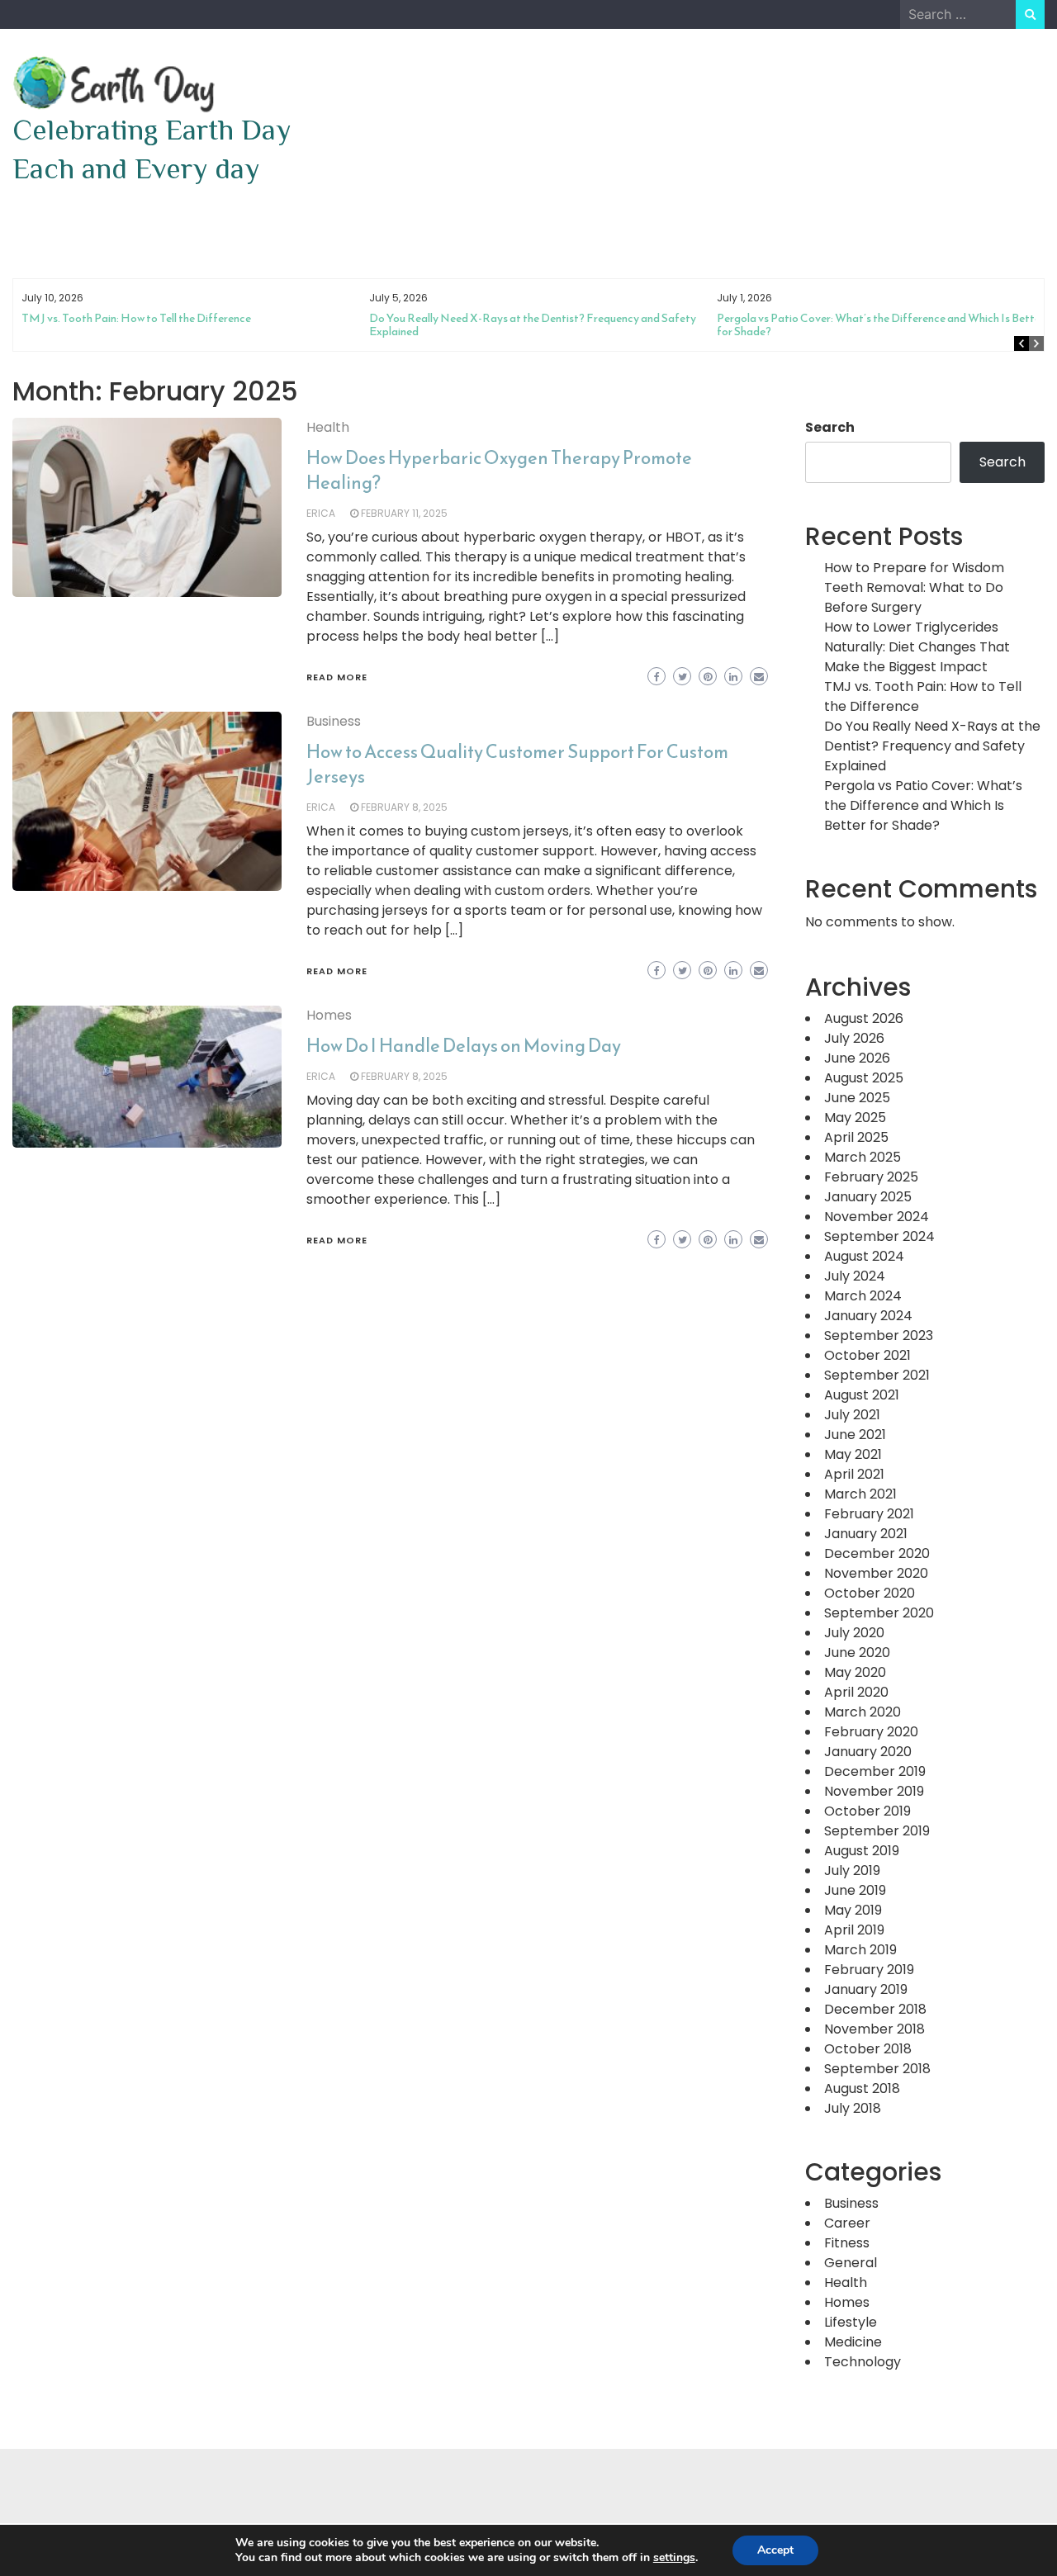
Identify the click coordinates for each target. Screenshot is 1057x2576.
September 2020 (879, 1613)
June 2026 (857, 1058)
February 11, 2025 (404, 513)
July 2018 (853, 2108)
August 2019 (862, 1851)
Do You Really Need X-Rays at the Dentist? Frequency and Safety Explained (533, 325)
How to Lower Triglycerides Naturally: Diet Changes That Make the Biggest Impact (917, 647)
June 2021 (855, 1435)
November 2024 (877, 1217)
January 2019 (866, 1989)
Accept (775, 2550)
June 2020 (857, 1653)
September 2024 (879, 1236)
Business (334, 721)
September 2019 (877, 1831)
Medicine (853, 2342)
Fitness (847, 2243)
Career (847, 2223)
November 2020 (876, 1573)
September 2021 (877, 1375)
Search (830, 427)
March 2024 (863, 1296)
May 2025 (855, 1118)
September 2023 (879, 1335)
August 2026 (864, 1018)
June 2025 (857, 1098)
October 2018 (868, 2049)
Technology (863, 2362)
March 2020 (863, 1712)
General (851, 2263)
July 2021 (852, 1415)
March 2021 (860, 1494)
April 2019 (854, 1930)
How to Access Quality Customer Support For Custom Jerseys (517, 764)
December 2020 (877, 1553)
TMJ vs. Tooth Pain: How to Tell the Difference (136, 318)
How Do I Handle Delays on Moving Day (464, 1046)
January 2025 (868, 1197)
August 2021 (862, 1395)
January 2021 (866, 1534)
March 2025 (863, 1157)
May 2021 (853, 1454)
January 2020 (868, 1752)
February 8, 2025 (404, 807)
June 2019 (855, 1890)
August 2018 (862, 2088)
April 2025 (856, 1137)
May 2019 (853, 1910)
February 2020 (871, 1732)
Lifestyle (851, 2322)
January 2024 (868, 1316)
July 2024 (855, 1276)
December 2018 (875, 2009)
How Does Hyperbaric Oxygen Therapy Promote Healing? (499, 470)
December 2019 (875, 1771)
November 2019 (874, 1791)
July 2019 (852, 1870)
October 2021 (867, 1355)
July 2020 (854, 1633)
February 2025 (871, 1177)
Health (328, 427)
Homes (329, 1015)
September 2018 (877, 2069)
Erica (321, 513)
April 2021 (854, 1474)
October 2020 (870, 1593)
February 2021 (869, 1514)
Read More (337, 677)
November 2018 (875, 2029)
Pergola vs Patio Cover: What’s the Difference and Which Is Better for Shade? (881, 325)
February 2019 (869, 1970)
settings (674, 2558)
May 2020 (855, 1672)
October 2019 (867, 1811)
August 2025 (864, 1078)
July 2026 (854, 1038)
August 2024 (864, 1256)
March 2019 (860, 1950)
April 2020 (856, 1692)
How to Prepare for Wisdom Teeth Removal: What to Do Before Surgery (914, 587)
